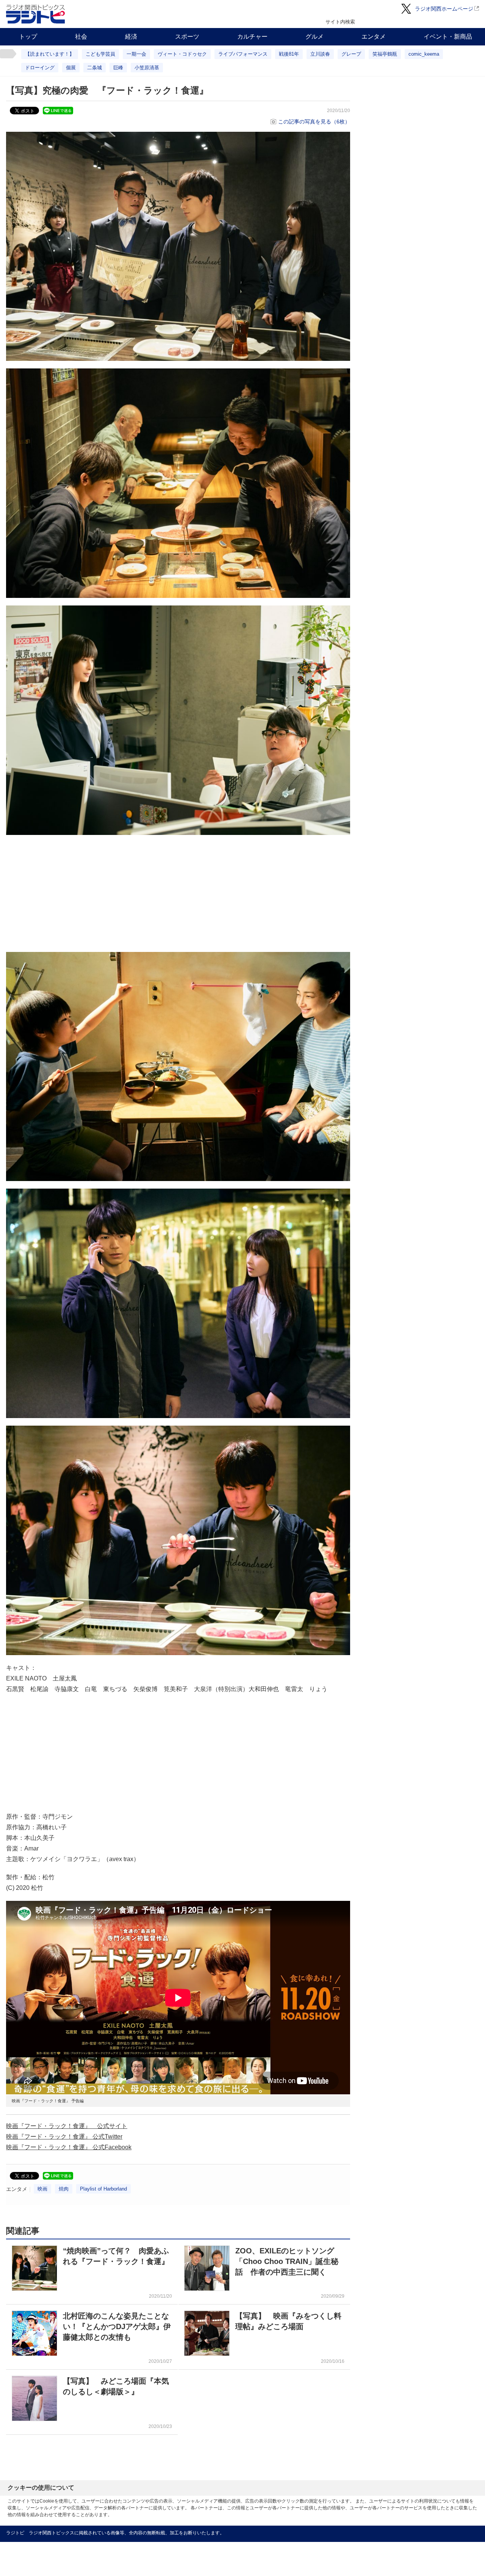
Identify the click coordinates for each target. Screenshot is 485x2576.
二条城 (95, 68)
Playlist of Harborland (103, 2189)
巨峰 (118, 68)
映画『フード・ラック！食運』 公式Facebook (69, 2147)
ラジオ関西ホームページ (444, 9)
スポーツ (187, 37)
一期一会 (136, 54)
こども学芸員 (100, 54)
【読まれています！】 (50, 54)
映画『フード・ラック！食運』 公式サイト (67, 2126)
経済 (131, 37)
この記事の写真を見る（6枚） (314, 122)
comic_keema (424, 54)
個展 (71, 68)
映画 (42, 2189)
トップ (28, 37)
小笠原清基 (147, 68)
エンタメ (374, 37)
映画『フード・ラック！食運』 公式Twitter (64, 2137)
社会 (81, 37)
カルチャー (252, 37)
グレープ (351, 54)
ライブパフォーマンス (243, 54)
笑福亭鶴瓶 (385, 54)
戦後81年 (289, 54)
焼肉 (64, 2189)
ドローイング (40, 68)
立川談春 (320, 54)
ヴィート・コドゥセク (182, 54)
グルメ (314, 37)
